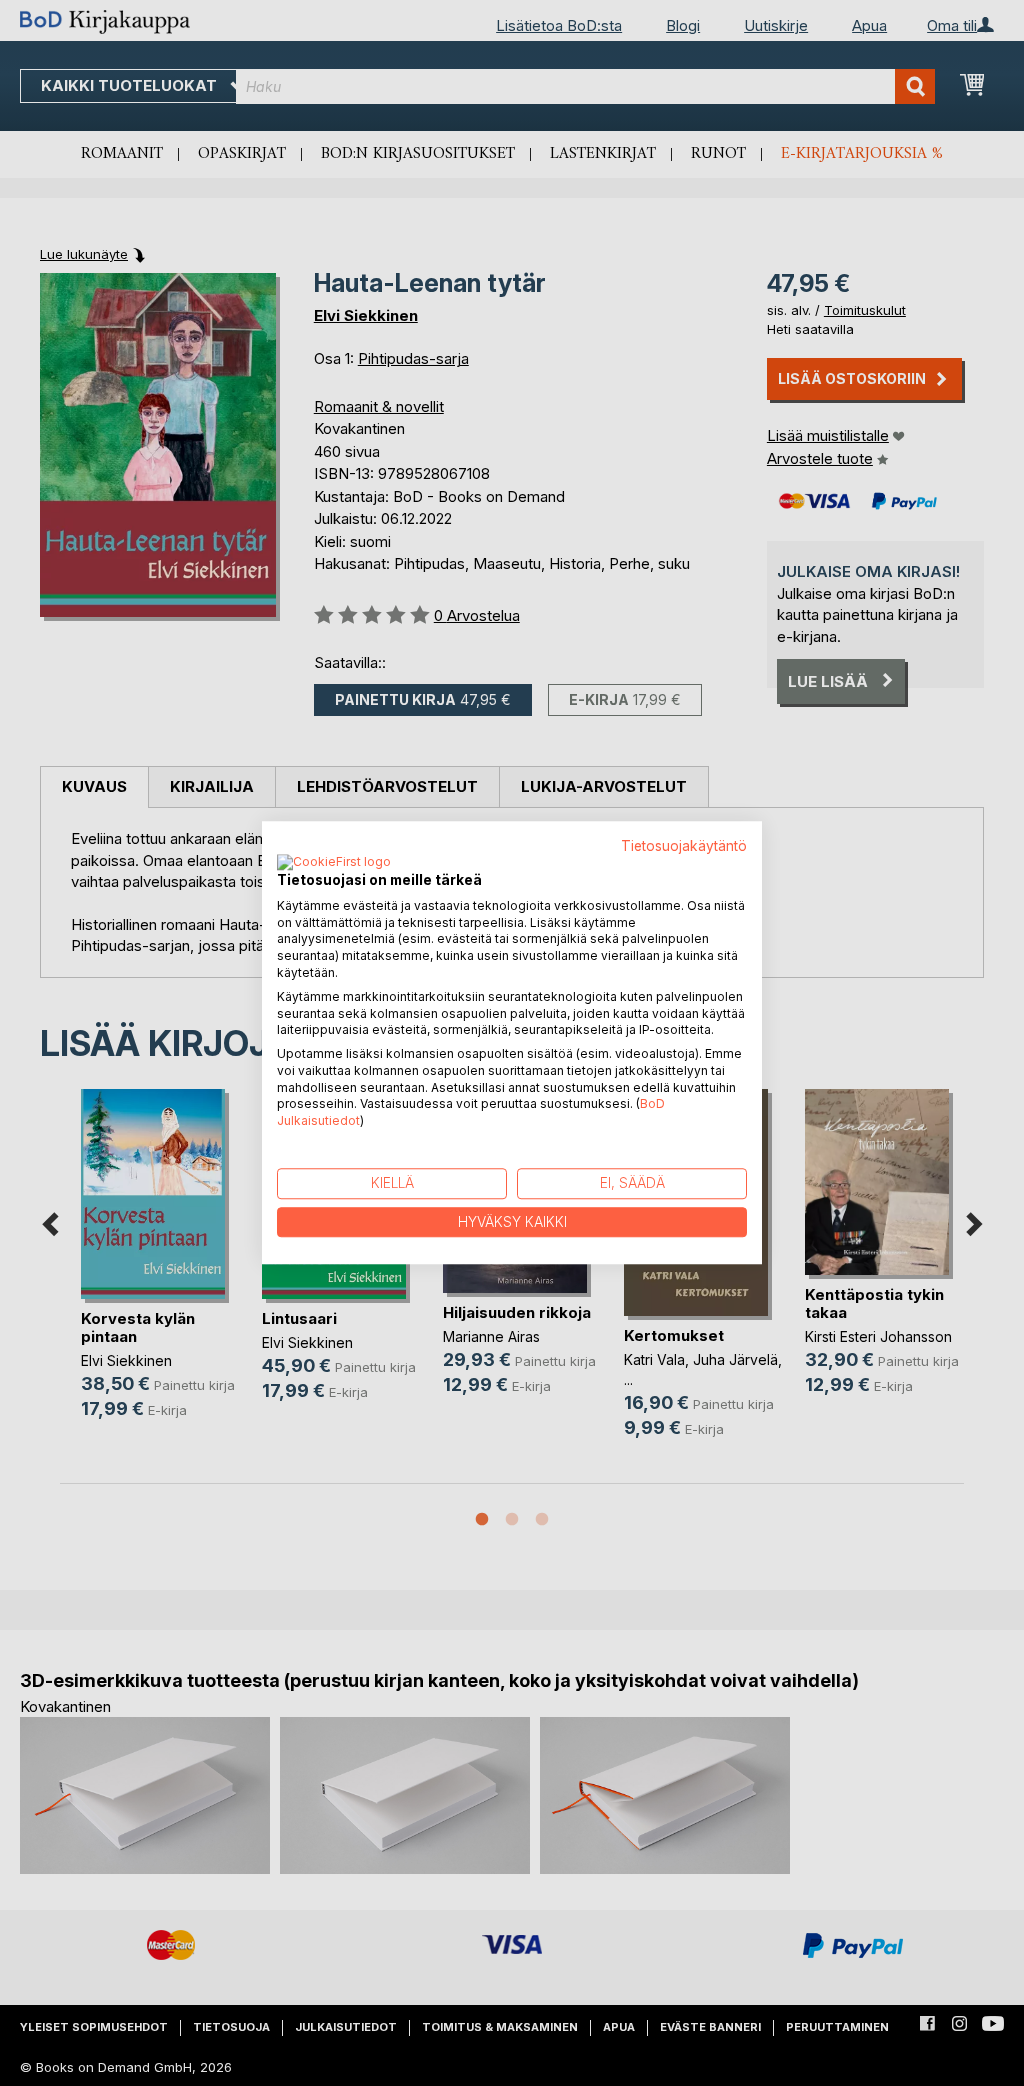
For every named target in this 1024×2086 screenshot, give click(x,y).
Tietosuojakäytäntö (684, 846)
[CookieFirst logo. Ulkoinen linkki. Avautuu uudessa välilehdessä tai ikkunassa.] (334, 863)
